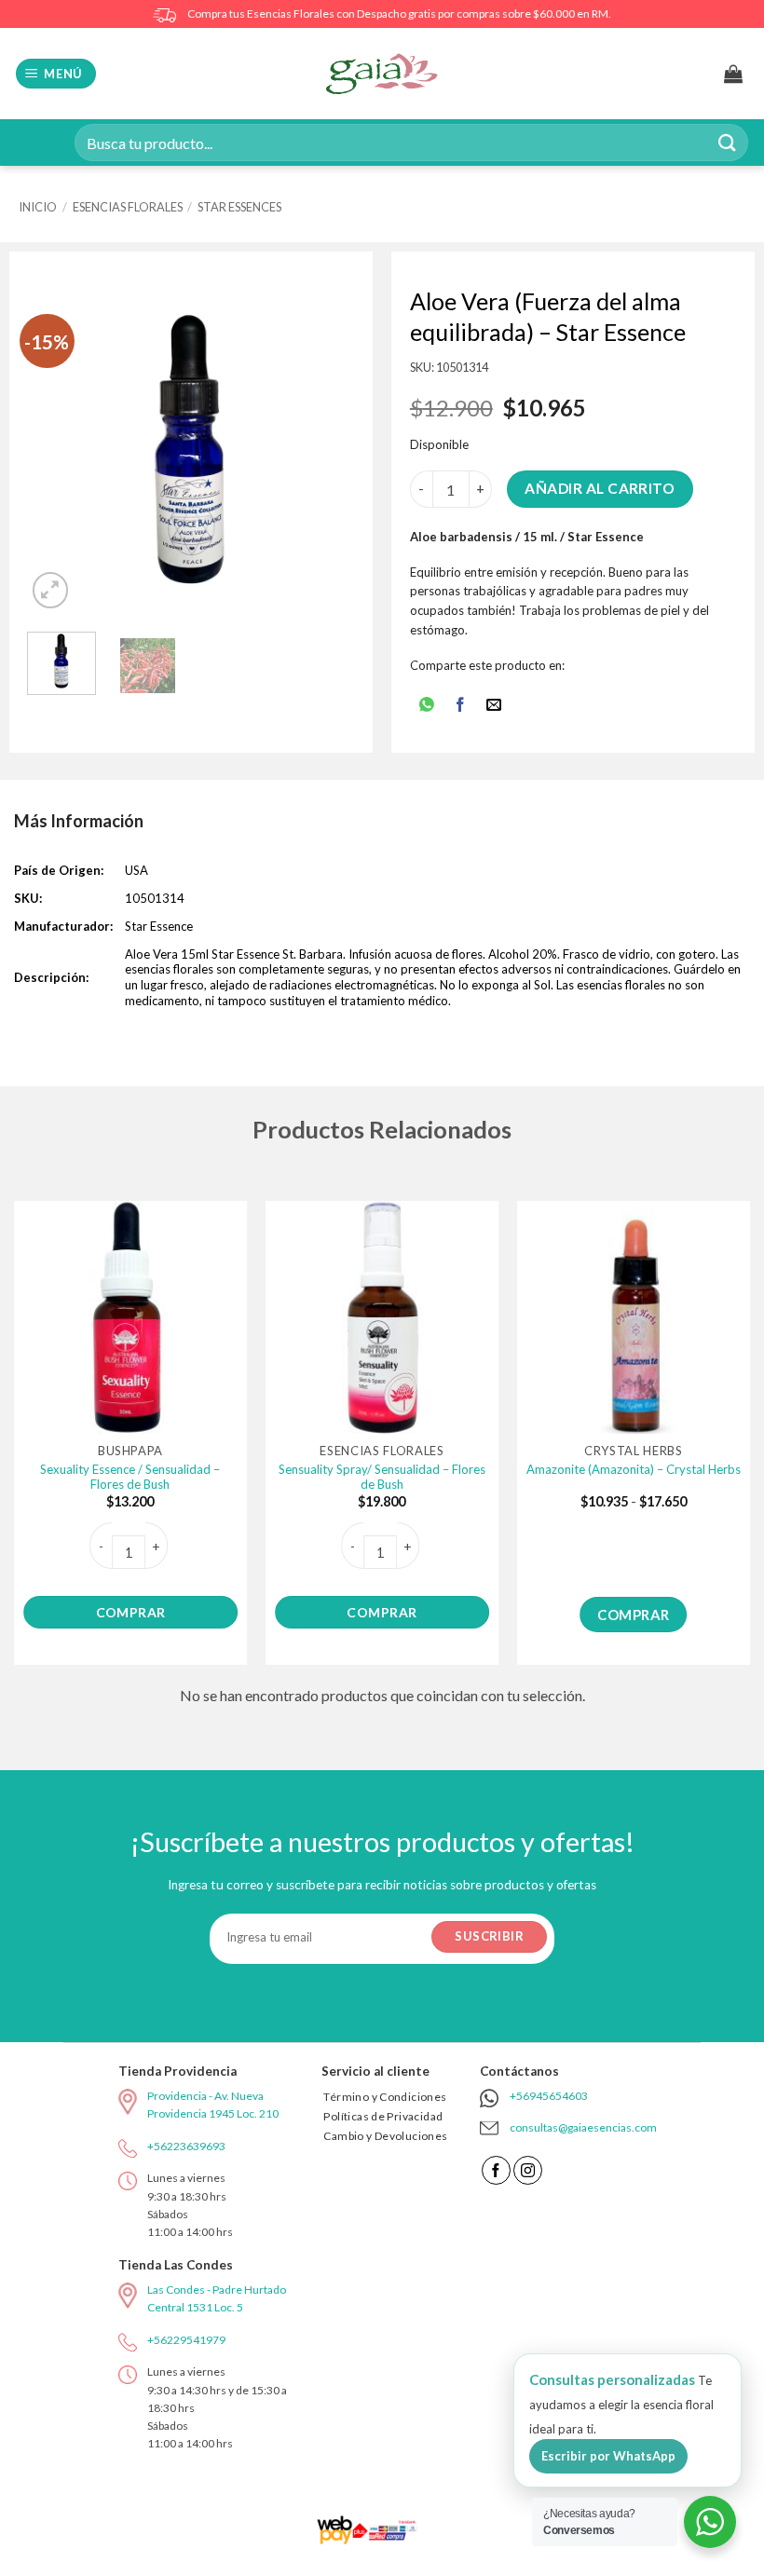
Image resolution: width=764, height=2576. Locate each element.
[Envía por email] (494, 706)
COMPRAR (131, 1612)
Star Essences (239, 207)
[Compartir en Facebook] (461, 706)
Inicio (38, 207)
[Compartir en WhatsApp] (426, 706)
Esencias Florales (128, 207)
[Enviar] (728, 142)
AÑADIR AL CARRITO (600, 488)
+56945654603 (549, 2096)
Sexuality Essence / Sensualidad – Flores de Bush (130, 1477)
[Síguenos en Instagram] (528, 2170)
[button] (56, 74)
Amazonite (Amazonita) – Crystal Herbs (634, 1469)
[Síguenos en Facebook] (496, 2170)
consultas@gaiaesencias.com (583, 2127)
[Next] (324, 450)
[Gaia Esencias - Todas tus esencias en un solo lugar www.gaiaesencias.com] (382, 74)
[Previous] (58, 450)
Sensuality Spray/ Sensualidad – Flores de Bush (382, 1477)
